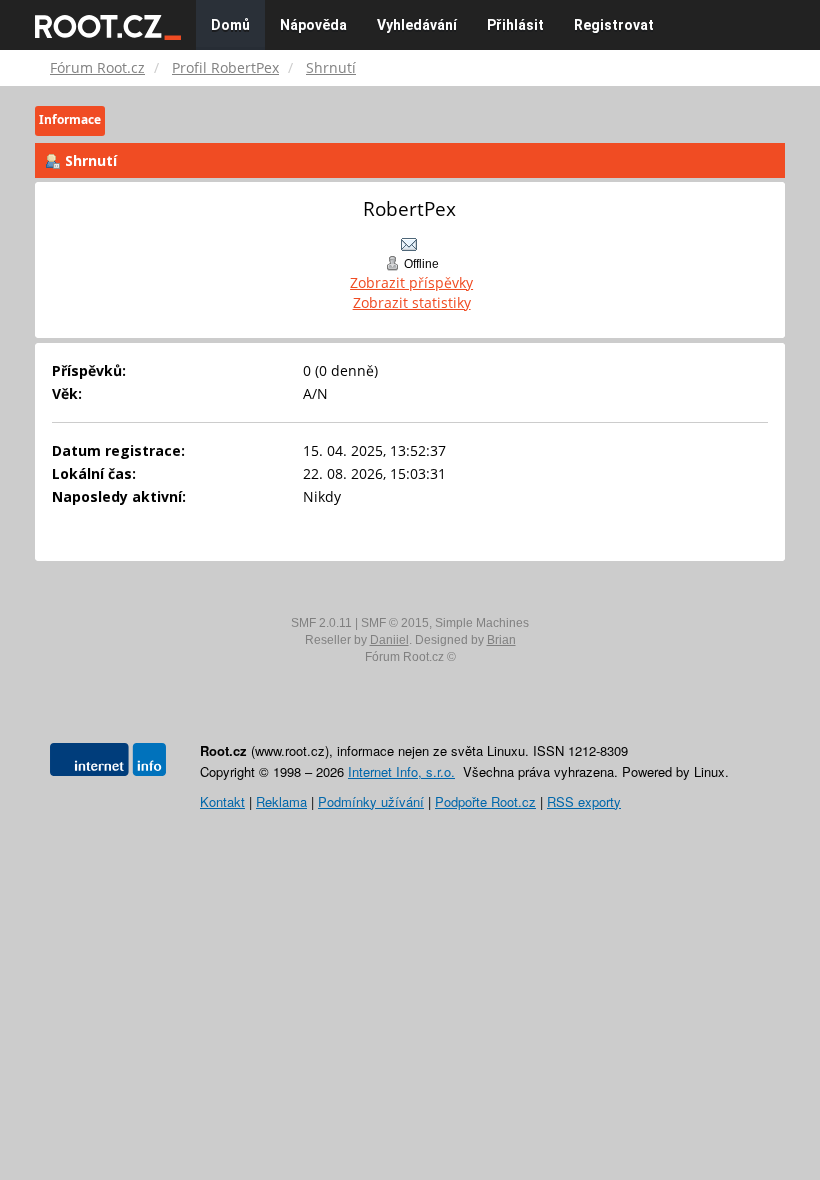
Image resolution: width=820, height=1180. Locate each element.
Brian (501, 640)
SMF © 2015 (395, 623)
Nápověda (313, 25)
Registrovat (614, 25)
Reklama (281, 801)
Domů (230, 25)
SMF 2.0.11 (321, 623)
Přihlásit (515, 25)
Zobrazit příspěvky (411, 282)
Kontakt (222, 801)
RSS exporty (584, 801)
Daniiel (389, 640)
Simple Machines (482, 623)
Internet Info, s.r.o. (401, 771)
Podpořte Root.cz (485, 801)
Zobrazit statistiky (412, 302)
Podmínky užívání (371, 801)
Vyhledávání (417, 25)
